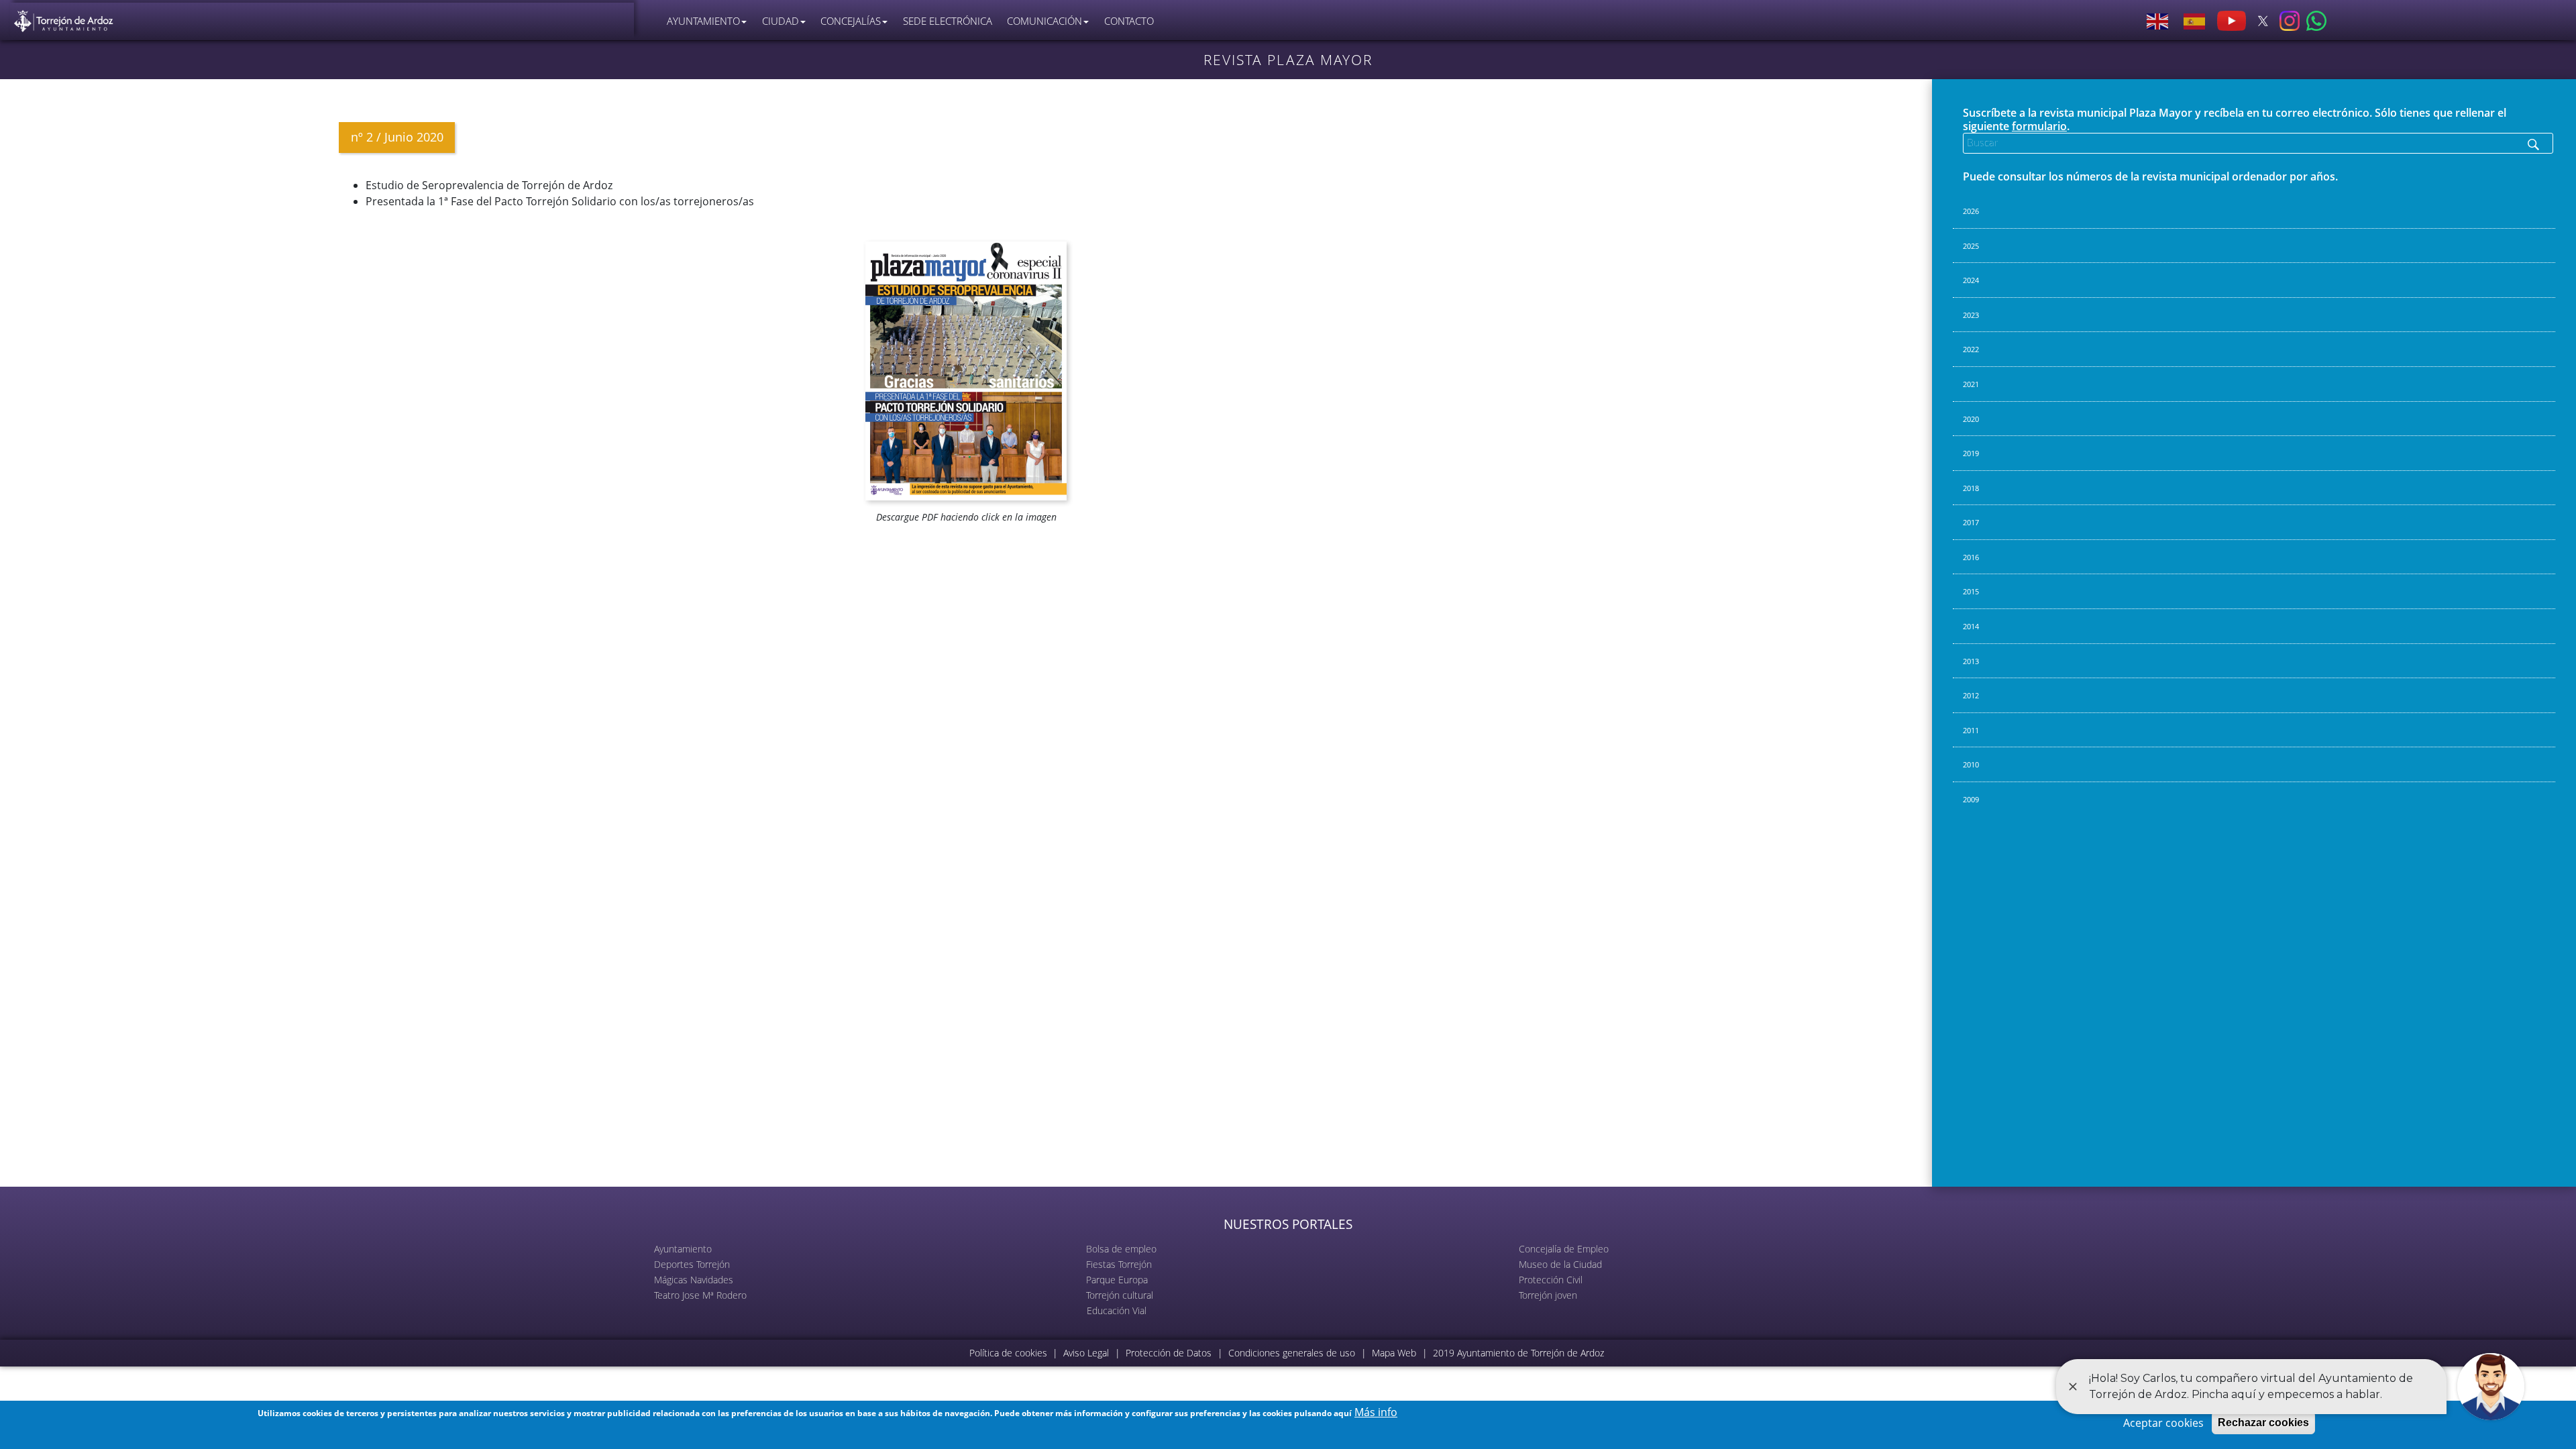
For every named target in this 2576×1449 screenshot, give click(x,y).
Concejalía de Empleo (1564, 1249)
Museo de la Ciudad (1560, 1264)
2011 (1971, 730)
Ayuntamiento (683, 1249)
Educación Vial (1117, 1310)
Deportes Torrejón (692, 1264)
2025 (1971, 246)
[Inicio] (64, 18)
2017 (1971, 522)
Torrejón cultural (1120, 1295)
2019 (1971, 453)
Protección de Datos (1169, 1353)
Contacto (1129, 21)
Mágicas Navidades (694, 1280)
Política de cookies (1008, 1353)
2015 (1971, 591)
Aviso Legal (1086, 1353)
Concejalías (851, 21)
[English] (2158, 21)
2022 (1971, 349)
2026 (1971, 211)
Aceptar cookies (2163, 1423)
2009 (1971, 799)
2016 (1971, 557)
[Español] (2195, 21)
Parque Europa (1117, 1280)
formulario (2039, 126)
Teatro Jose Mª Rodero (700, 1295)
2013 (1971, 661)
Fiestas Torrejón (1119, 1264)
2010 (1971, 764)
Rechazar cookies (2263, 1423)
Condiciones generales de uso (1292, 1353)
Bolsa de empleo (1121, 1249)
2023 (1971, 315)
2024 (1971, 280)
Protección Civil (1551, 1280)
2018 (1971, 488)
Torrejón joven (1548, 1295)
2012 (1971, 695)
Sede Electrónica (948, 21)
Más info (1376, 1412)
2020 (1971, 419)
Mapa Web (1394, 1353)
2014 (1971, 626)
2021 (1971, 384)
